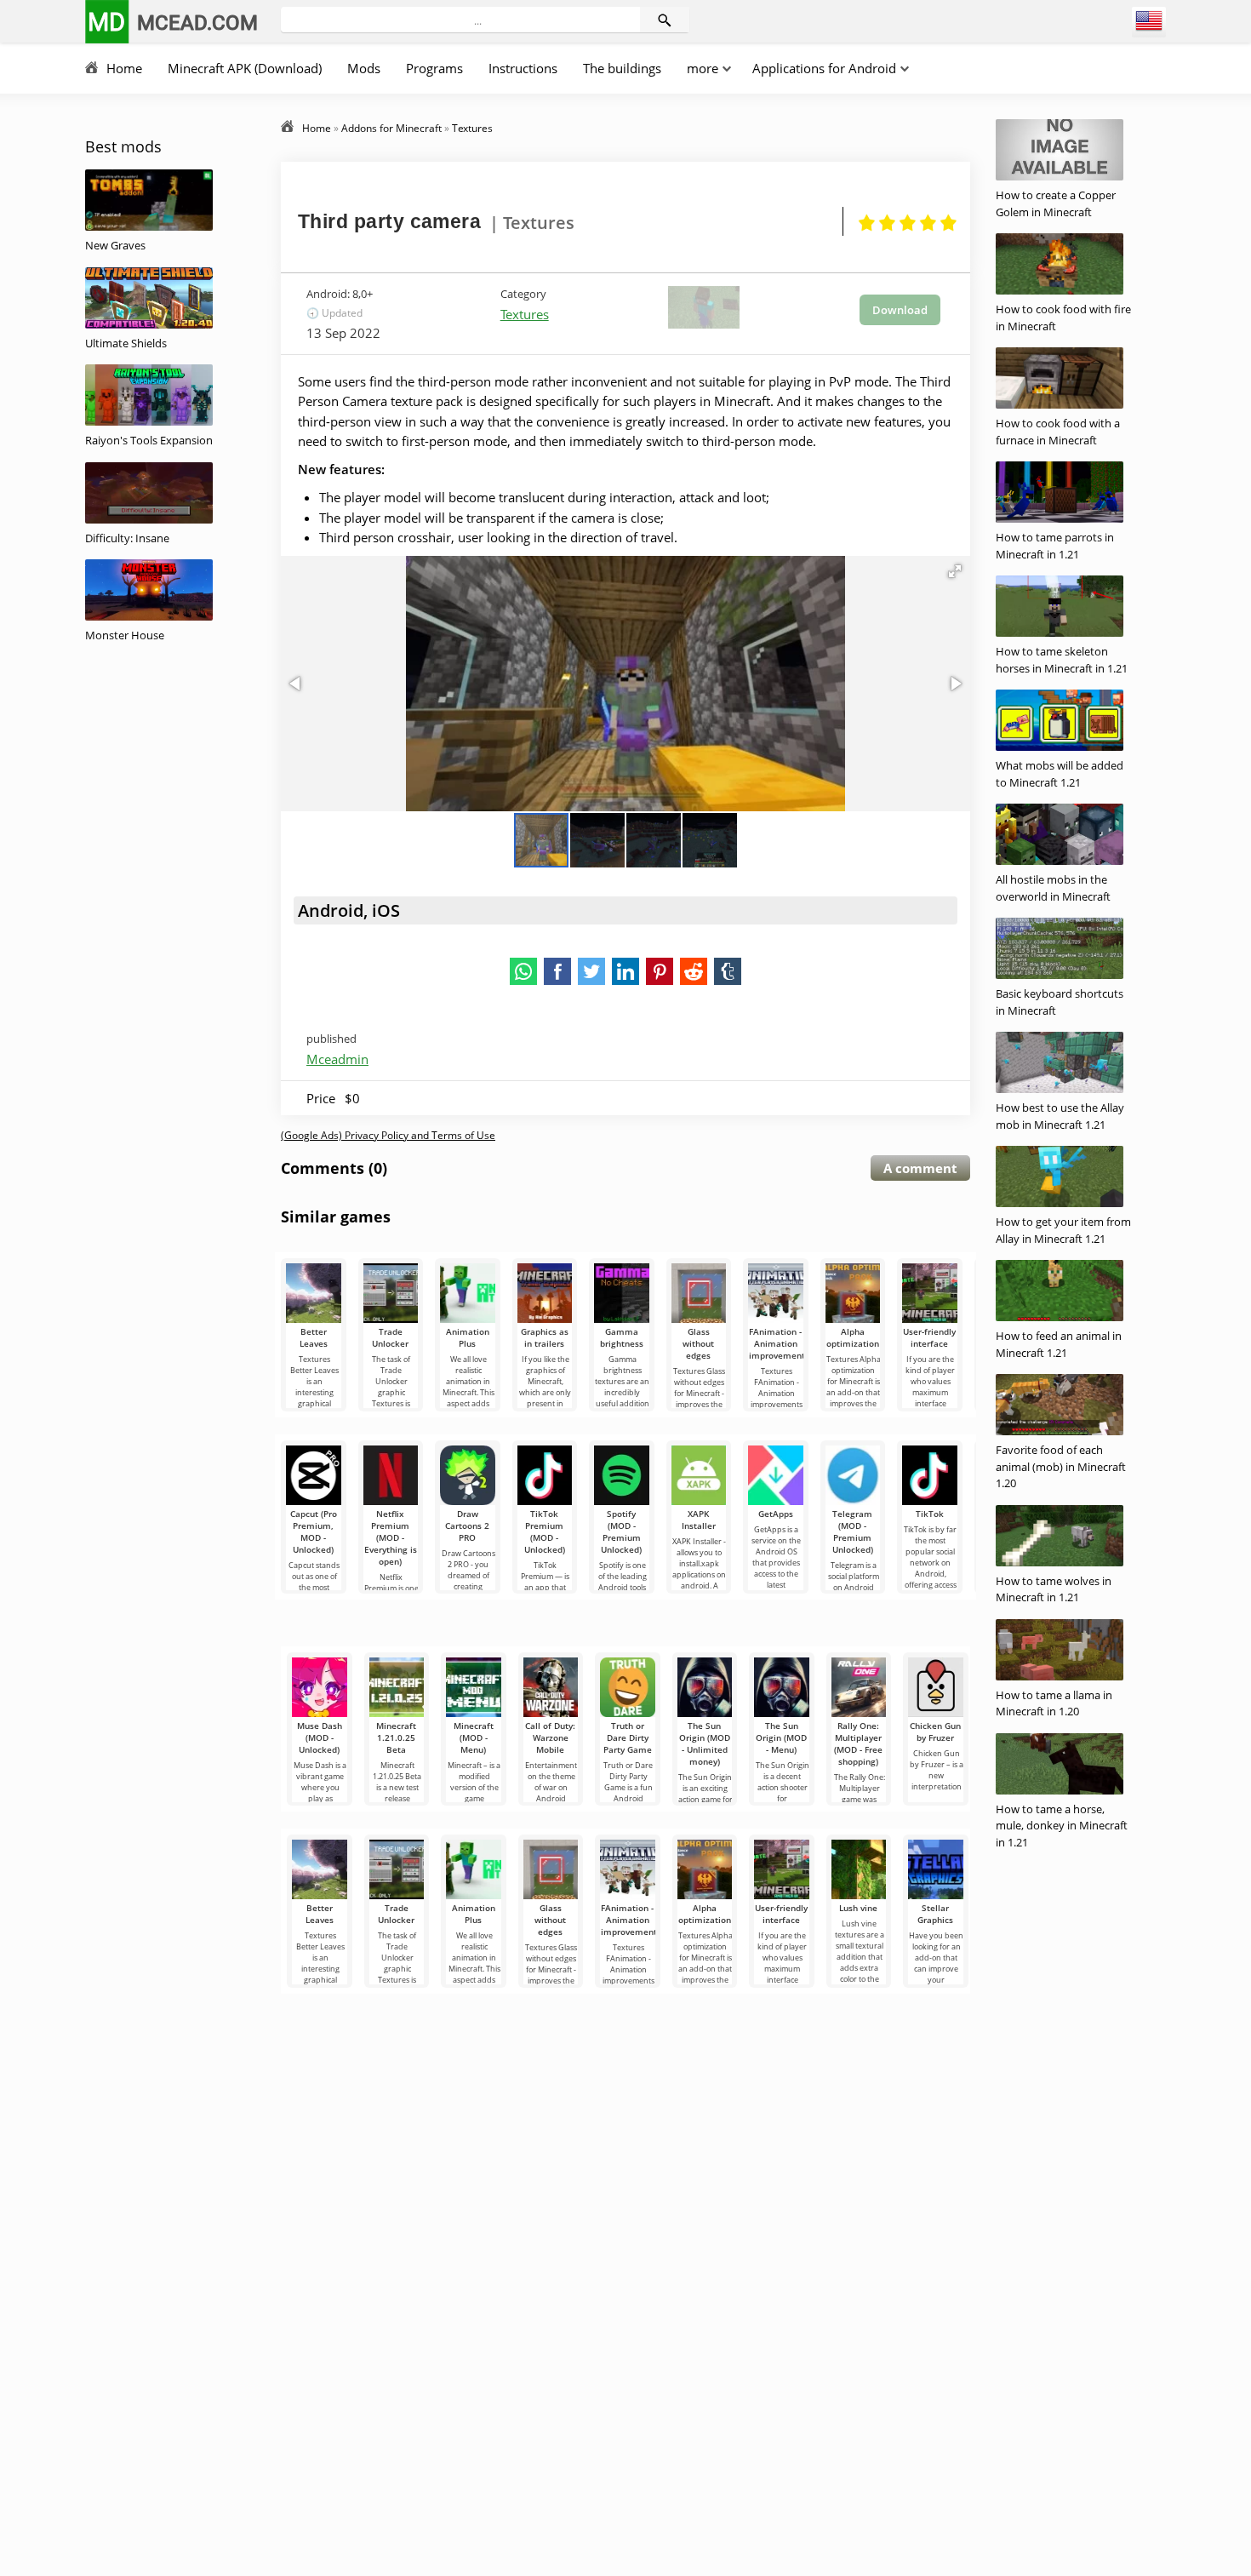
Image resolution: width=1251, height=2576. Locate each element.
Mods (364, 68)
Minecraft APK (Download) (245, 68)
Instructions (523, 68)
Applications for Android (824, 68)
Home (124, 68)
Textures (525, 314)
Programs (434, 68)
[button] (955, 571)
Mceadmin (337, 1059)
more (703, 68)
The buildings (622, 68)
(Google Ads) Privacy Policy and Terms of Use (388, 1135)
